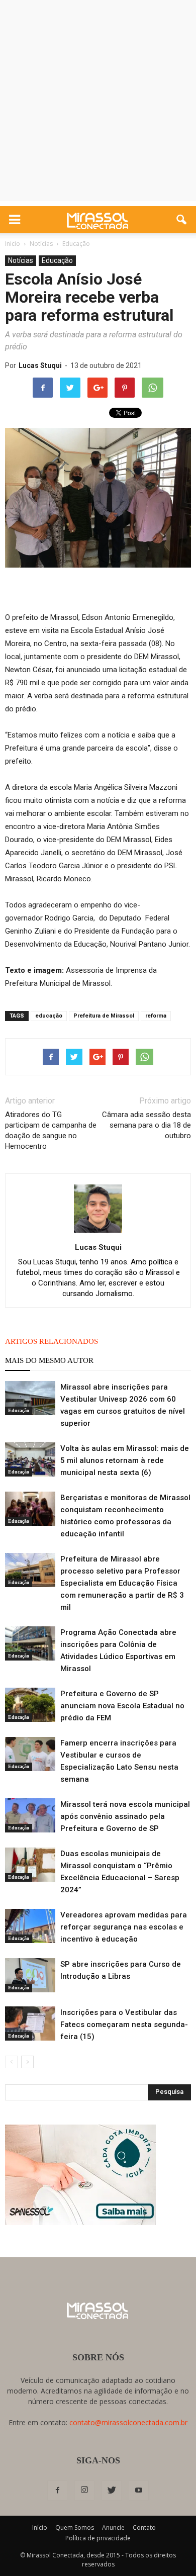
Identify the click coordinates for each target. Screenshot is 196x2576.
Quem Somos (75, 2527)
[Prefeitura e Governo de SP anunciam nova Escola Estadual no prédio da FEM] (30, 1705)
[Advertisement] (98, 103)
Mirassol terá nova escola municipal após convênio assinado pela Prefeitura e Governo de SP (125, 1816)
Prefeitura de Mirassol (104, 1016)
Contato (144, 2527)
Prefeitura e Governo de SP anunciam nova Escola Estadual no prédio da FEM (122, 1706)
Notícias (21, 260)
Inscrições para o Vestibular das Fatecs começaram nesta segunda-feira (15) (124, 2025)
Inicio (13, 244)
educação (49, 1016)
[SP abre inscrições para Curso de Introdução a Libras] (30, 1975)
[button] (182, 220)
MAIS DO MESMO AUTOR (49, 1360)
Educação (57, 260)
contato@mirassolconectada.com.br (128, 2422)
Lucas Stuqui (40, 365)
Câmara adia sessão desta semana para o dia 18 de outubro (146, 1125)
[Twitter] (112, 2491)
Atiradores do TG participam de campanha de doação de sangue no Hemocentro (51, 1130)
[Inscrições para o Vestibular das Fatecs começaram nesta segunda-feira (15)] (30, 2024)
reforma (156, 1016)
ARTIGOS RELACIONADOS (52, 1341)
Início (40, 2527)
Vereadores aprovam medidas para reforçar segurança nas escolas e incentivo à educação (124, 1927)
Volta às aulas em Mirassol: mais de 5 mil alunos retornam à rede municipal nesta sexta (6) (125, 1460)
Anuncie (113, 2527)
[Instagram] (84, 2491)
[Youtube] (139, 2491)
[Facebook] (57, 2491)
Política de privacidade (98, 2538)
